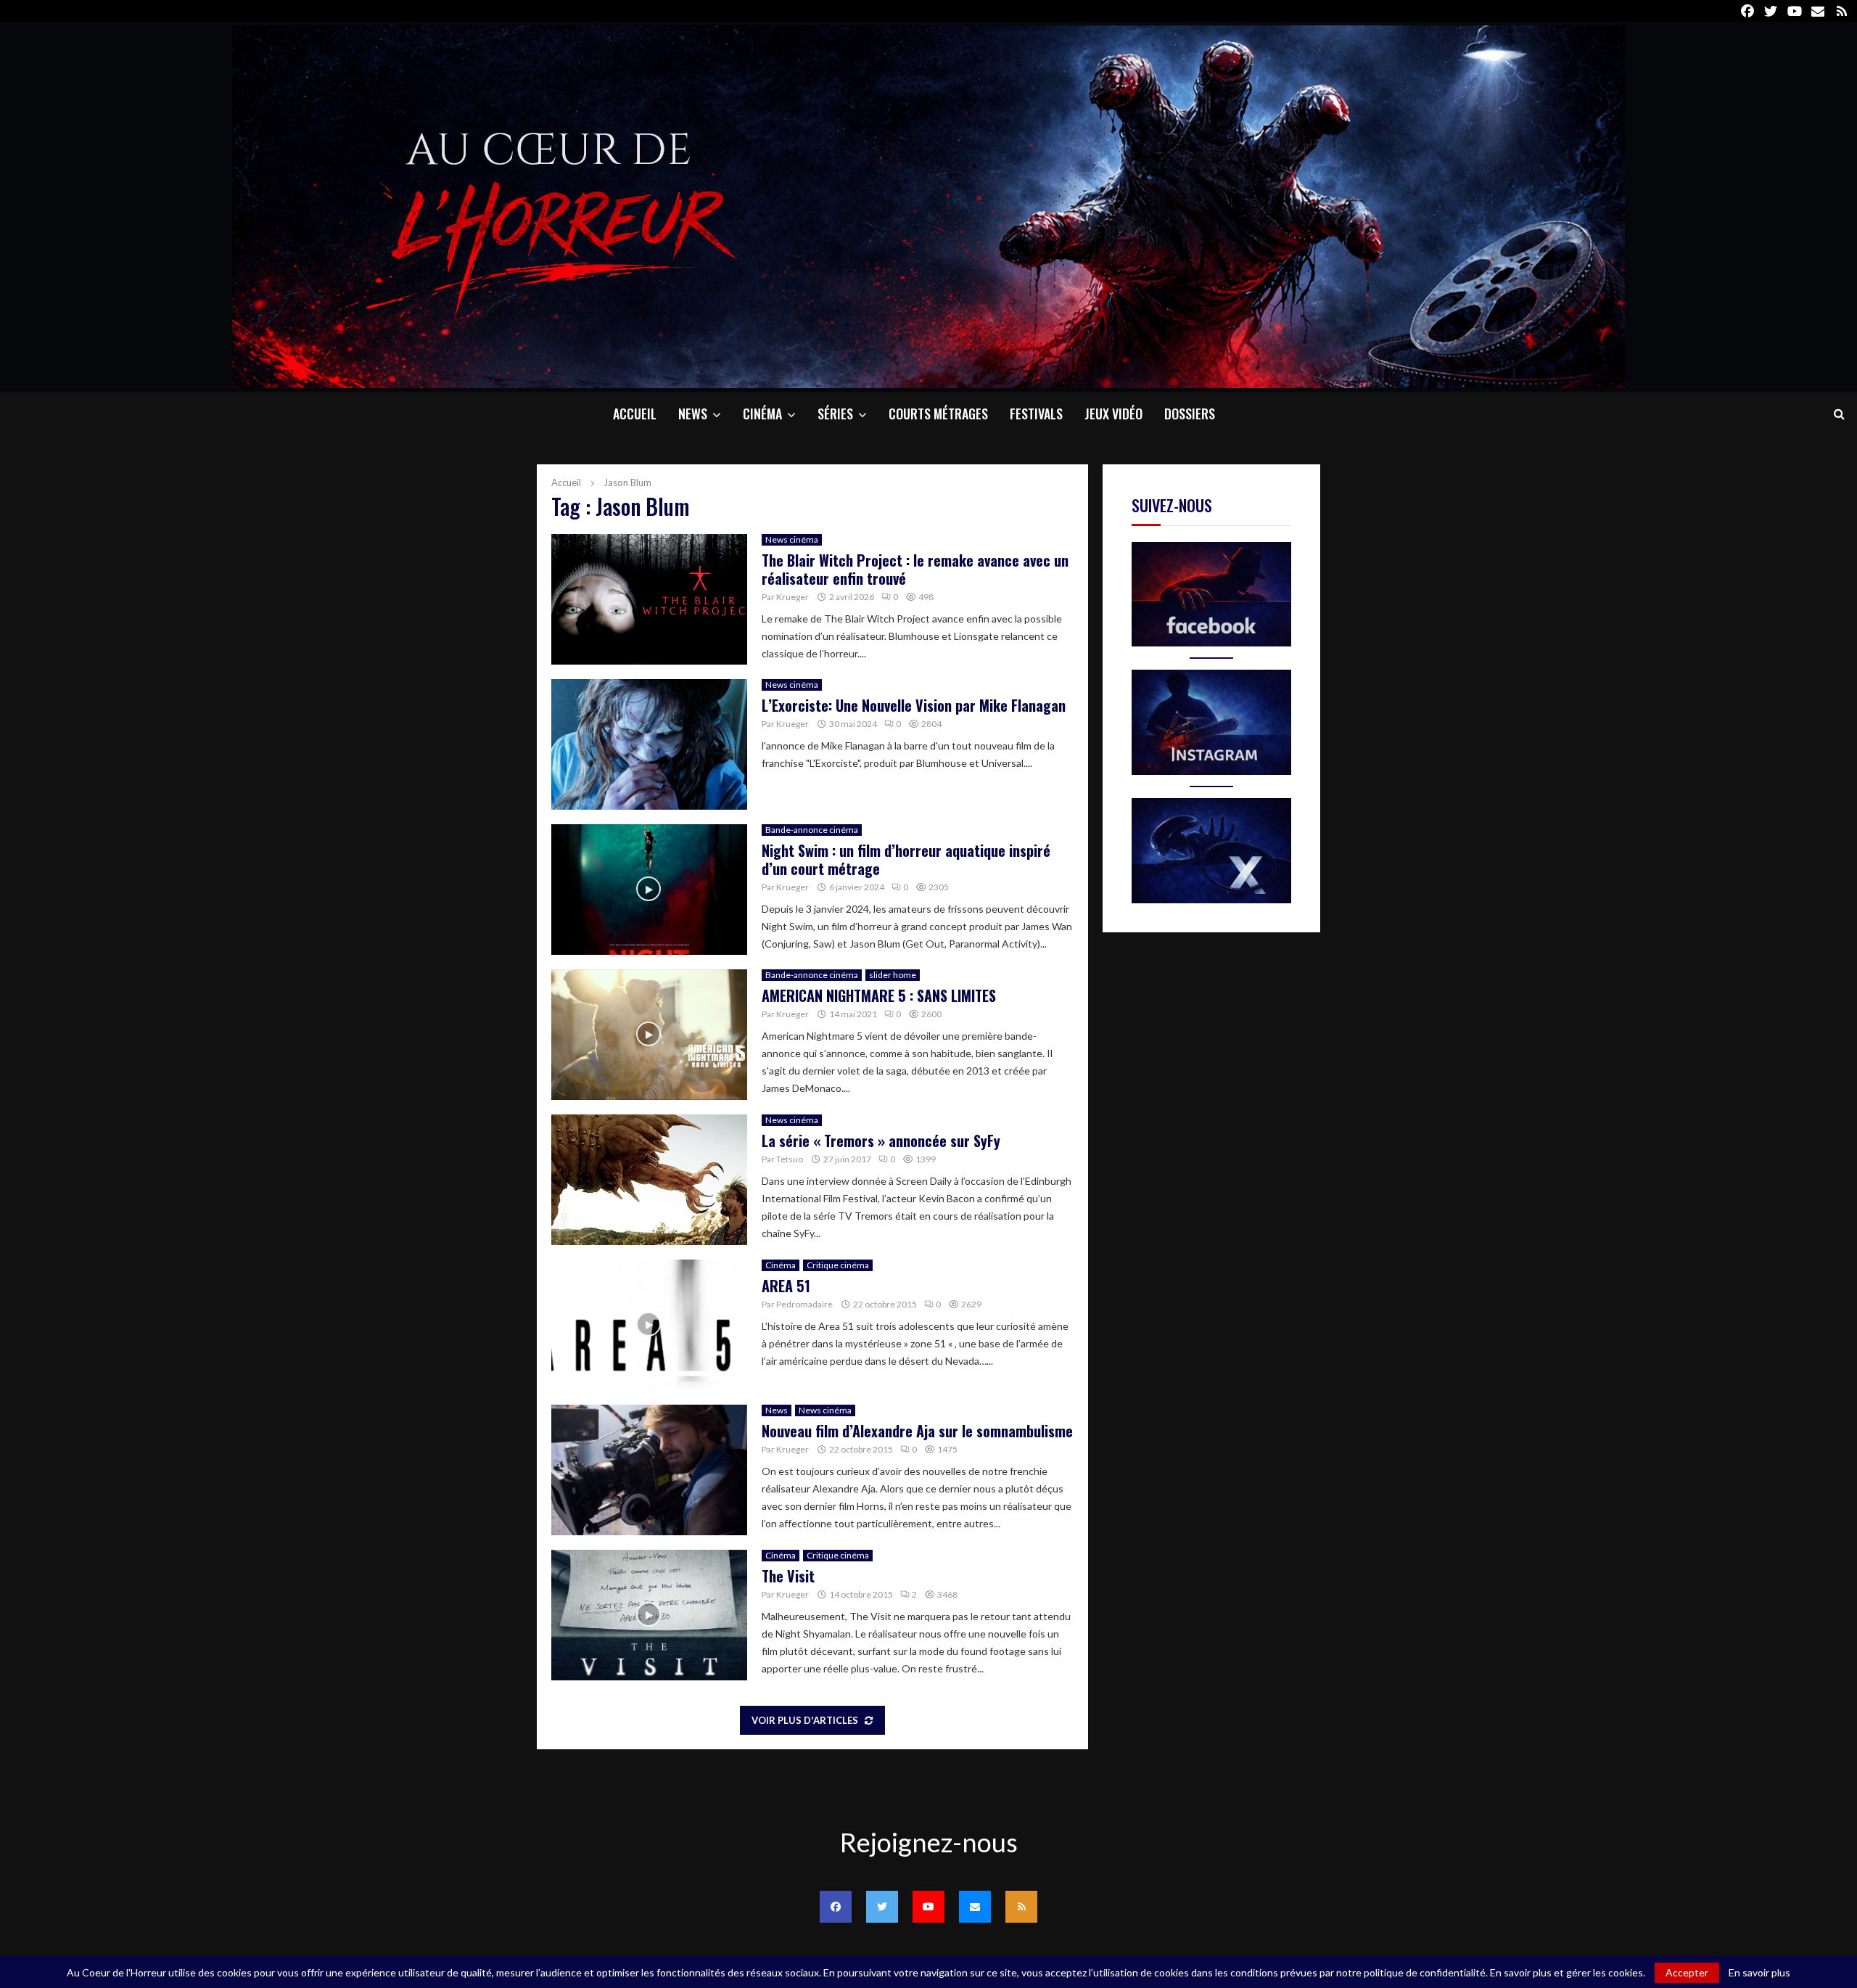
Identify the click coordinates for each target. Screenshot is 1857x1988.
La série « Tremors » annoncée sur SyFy (881, 1141)
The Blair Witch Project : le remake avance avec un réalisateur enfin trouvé (915, 569)
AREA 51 (786, 1286)
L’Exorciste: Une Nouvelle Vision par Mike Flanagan (914, 705)
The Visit (788, 1576)
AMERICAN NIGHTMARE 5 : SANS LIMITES (879, 995)
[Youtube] (928, 1907)
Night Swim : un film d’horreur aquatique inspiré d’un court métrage (906, 859)
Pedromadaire (804, 1304)
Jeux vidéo (1113, 414)
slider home (893, 975)
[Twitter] (882, 1907)
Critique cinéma (838, 1265)
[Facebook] (836, 1907)
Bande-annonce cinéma (812, 830)
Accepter (1687, 1972)
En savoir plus (1759, 1973)
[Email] (975, 1907)
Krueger (792, 597)
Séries (835, 414)
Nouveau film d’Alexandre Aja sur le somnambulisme (917, 1431)
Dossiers (1190, 414)
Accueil (635, 414)
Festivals (1036, 414)
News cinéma (792, 539)
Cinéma (762, 414)
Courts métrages (938, 414)
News (693, 414)
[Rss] (1021, 1907)
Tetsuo (790, 1159)
